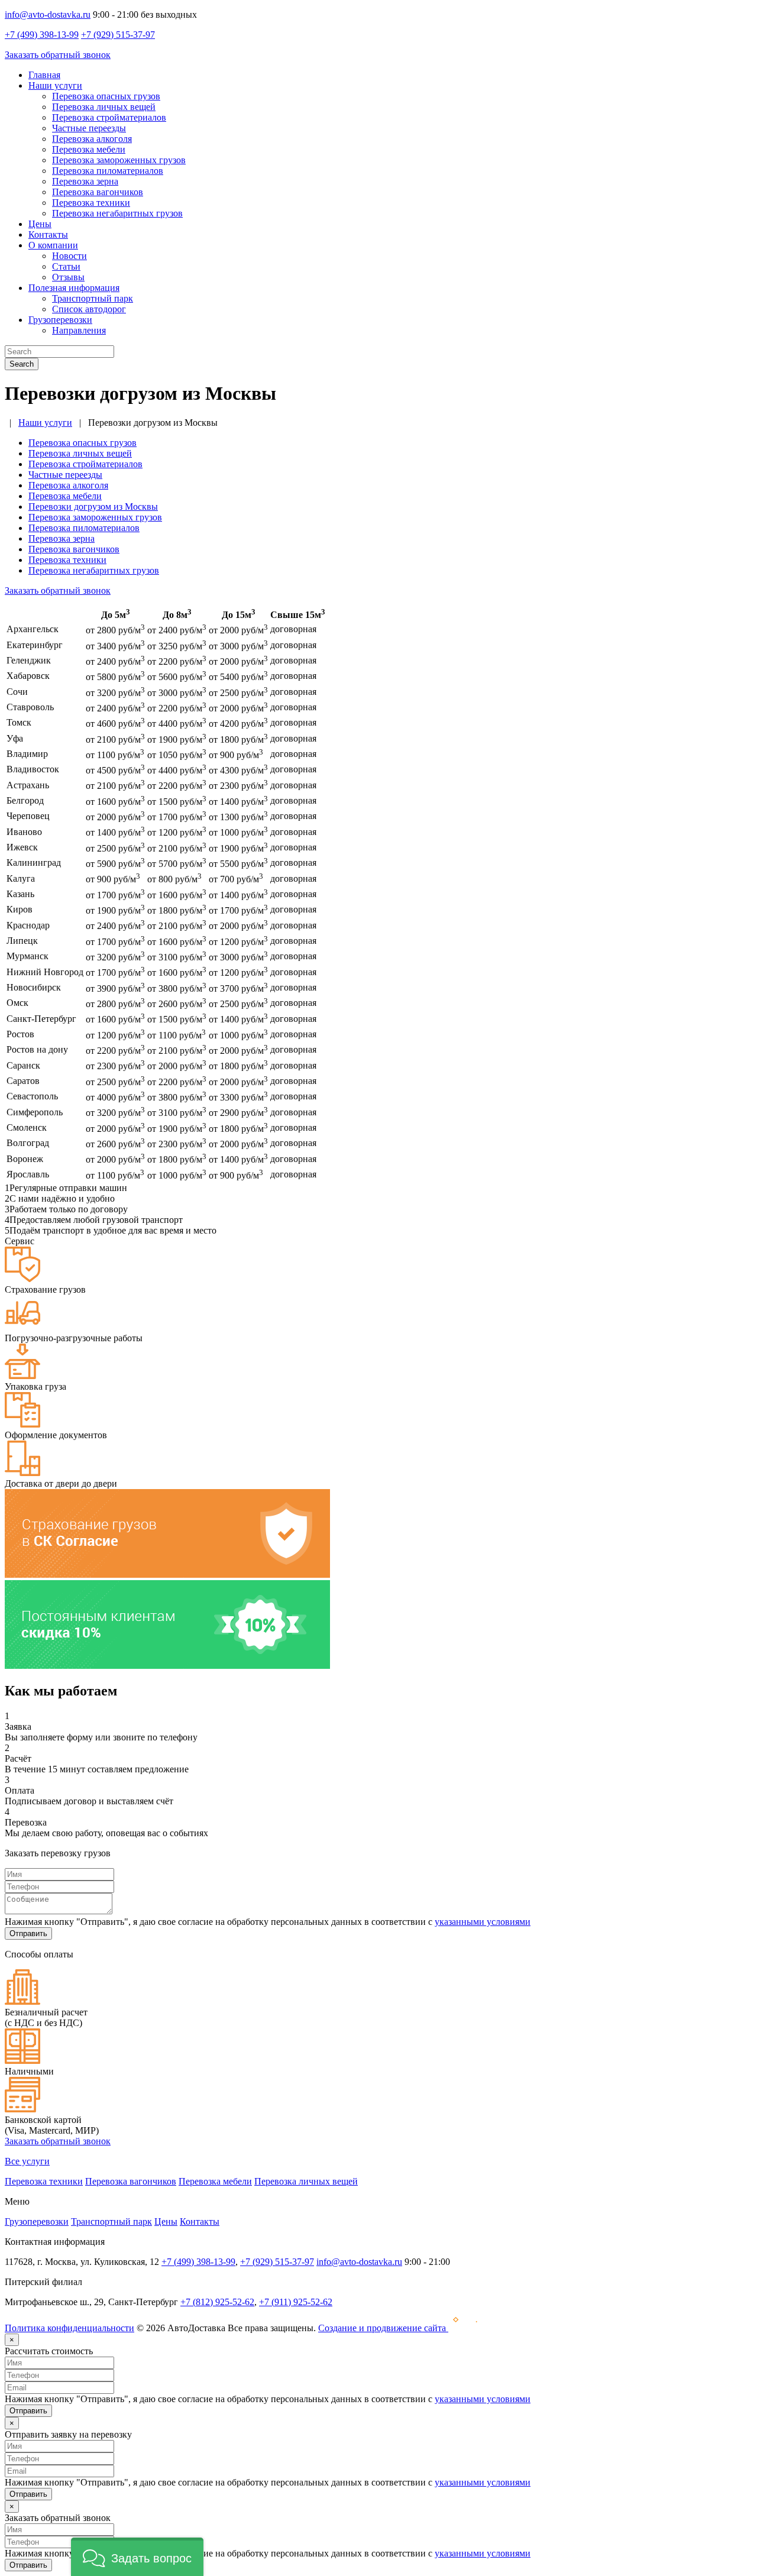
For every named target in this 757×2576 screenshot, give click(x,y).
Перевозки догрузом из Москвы (93, 507)
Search (22, 364)
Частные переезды (89, 128)
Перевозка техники (91, 203)
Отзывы (68, 277)
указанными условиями (483, 1922)
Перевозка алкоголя (92, 139)
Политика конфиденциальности (69, 2328)
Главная (44, 75)
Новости (69, 256)
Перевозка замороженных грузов (119, 160)
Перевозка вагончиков (98, 192)
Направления (79, 330)
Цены (40, 224)
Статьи (66, 266)
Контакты (48, 234)
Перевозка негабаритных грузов (117, 213)
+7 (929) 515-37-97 (118, 35)
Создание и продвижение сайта (383, 2328)
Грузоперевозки (60, 320)
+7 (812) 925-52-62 (217, 2302)
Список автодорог (89, 309)
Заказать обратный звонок (58, 55)
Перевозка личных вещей (104, 107)
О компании (53, 245)
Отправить (28, 1933)
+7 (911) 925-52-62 (296, 2302)
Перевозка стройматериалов (109, 117)
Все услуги (27, 2161)
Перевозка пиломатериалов (108, 171)
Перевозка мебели (89, 149)
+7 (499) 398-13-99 (42, 35)
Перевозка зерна (85, 181)
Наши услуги (55, 85)
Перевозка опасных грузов (106, 96)
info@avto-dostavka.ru (48, 14)
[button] (137, 2557)
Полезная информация (74, 288)
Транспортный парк (93, 298)
